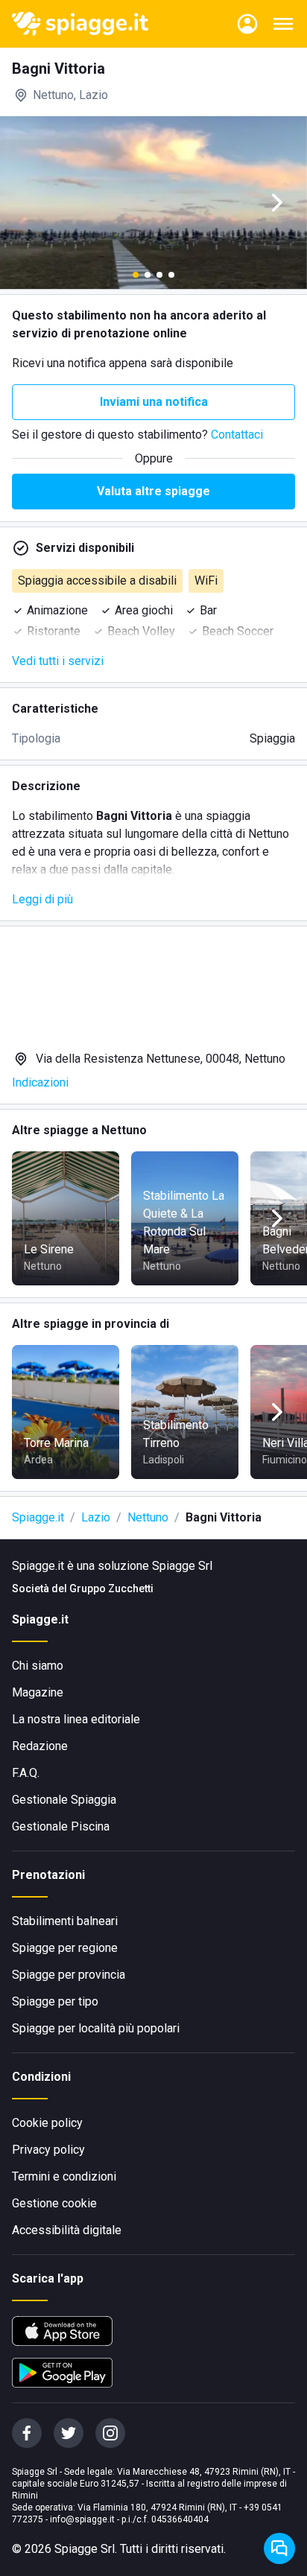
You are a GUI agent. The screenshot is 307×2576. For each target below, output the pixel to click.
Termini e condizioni (64, 2176)
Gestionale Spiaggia (64, 1800)
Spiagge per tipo (55, 2001)
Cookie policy (47, 2123)
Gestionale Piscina (61, 1826)
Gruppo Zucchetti (111, 1588)
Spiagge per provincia (69, 1975)
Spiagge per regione (65, 1948)
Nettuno (148, 1517)
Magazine (38, 1692)
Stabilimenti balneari (65, 1921)
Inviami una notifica (154, 402)
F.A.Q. (26, 1773)
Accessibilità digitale (67, 2230)
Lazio (96, 1517)
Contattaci (237, 435)
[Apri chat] (279, 2548)
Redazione (40, 1746)
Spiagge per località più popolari (96, 2028)
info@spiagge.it (82, 2519)
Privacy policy (48, 2150)
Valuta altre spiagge (153, 491)
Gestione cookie (54, 2203)
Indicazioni (40, 1082)
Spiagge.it (38, 1517)
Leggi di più (42, 899)
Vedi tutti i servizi (58, 661)
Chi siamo (38, 1666)
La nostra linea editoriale (76, 1719)
